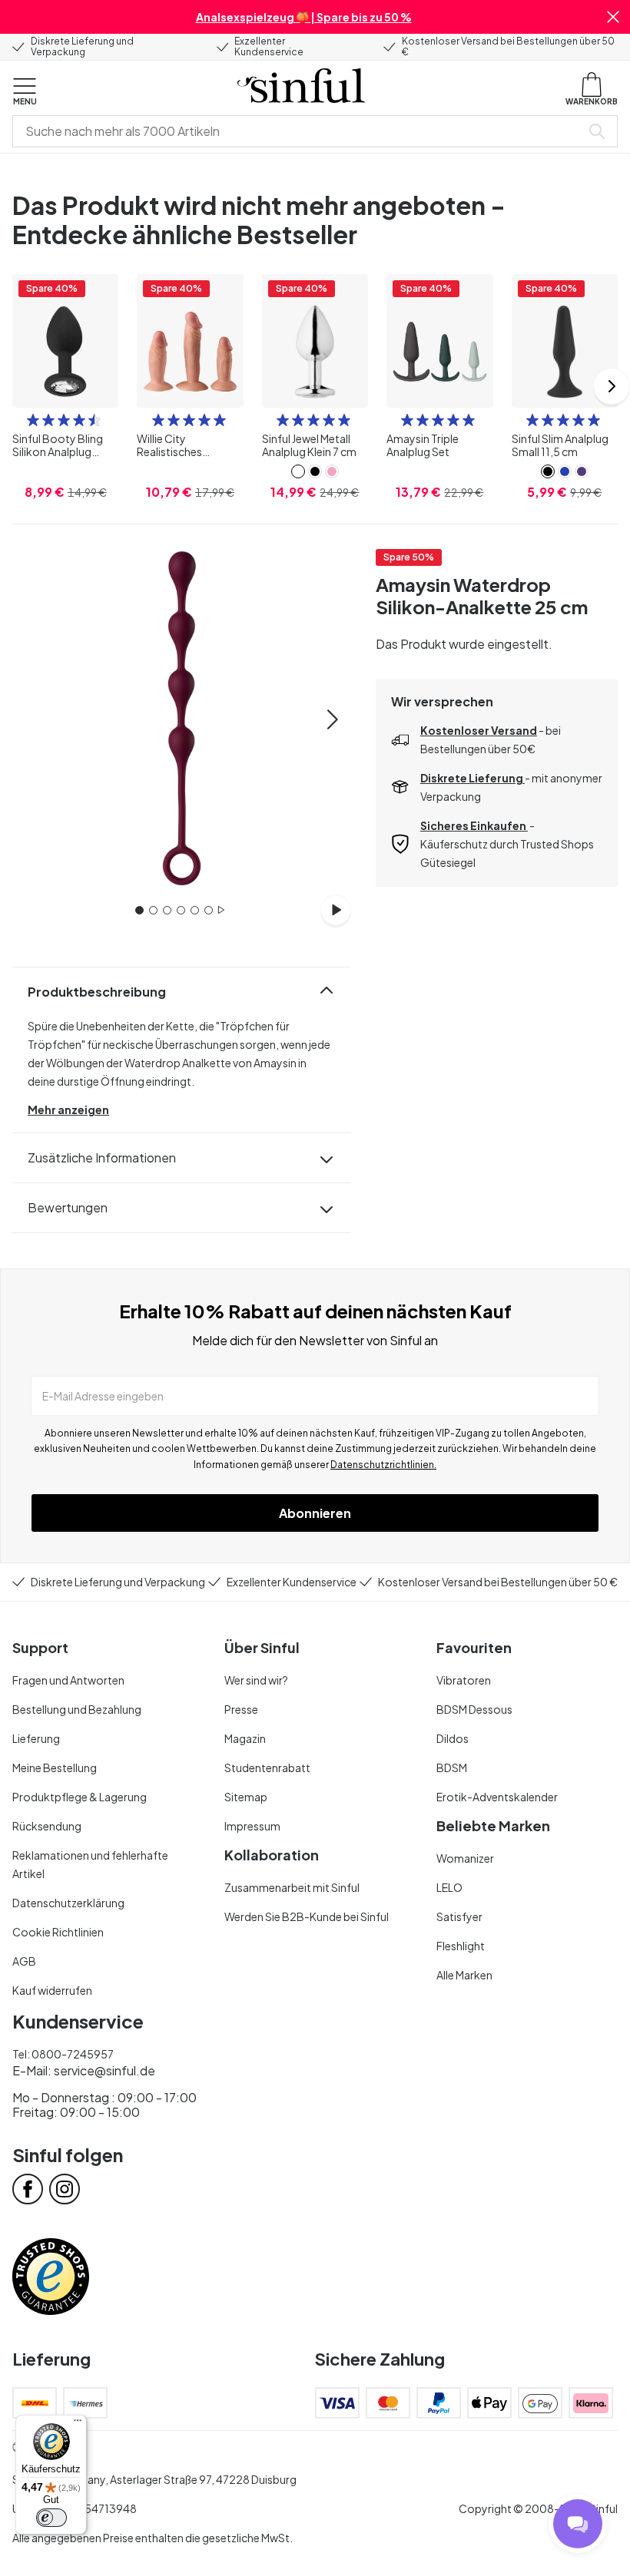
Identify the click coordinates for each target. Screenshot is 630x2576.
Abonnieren (315, 1513)
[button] (613, 17)
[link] (298, 471)
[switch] (51, 2518)
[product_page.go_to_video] (336, 910)
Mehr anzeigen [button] (68, 1109)
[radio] (33, 420)
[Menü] (78, 2424)
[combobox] (300, 131)
